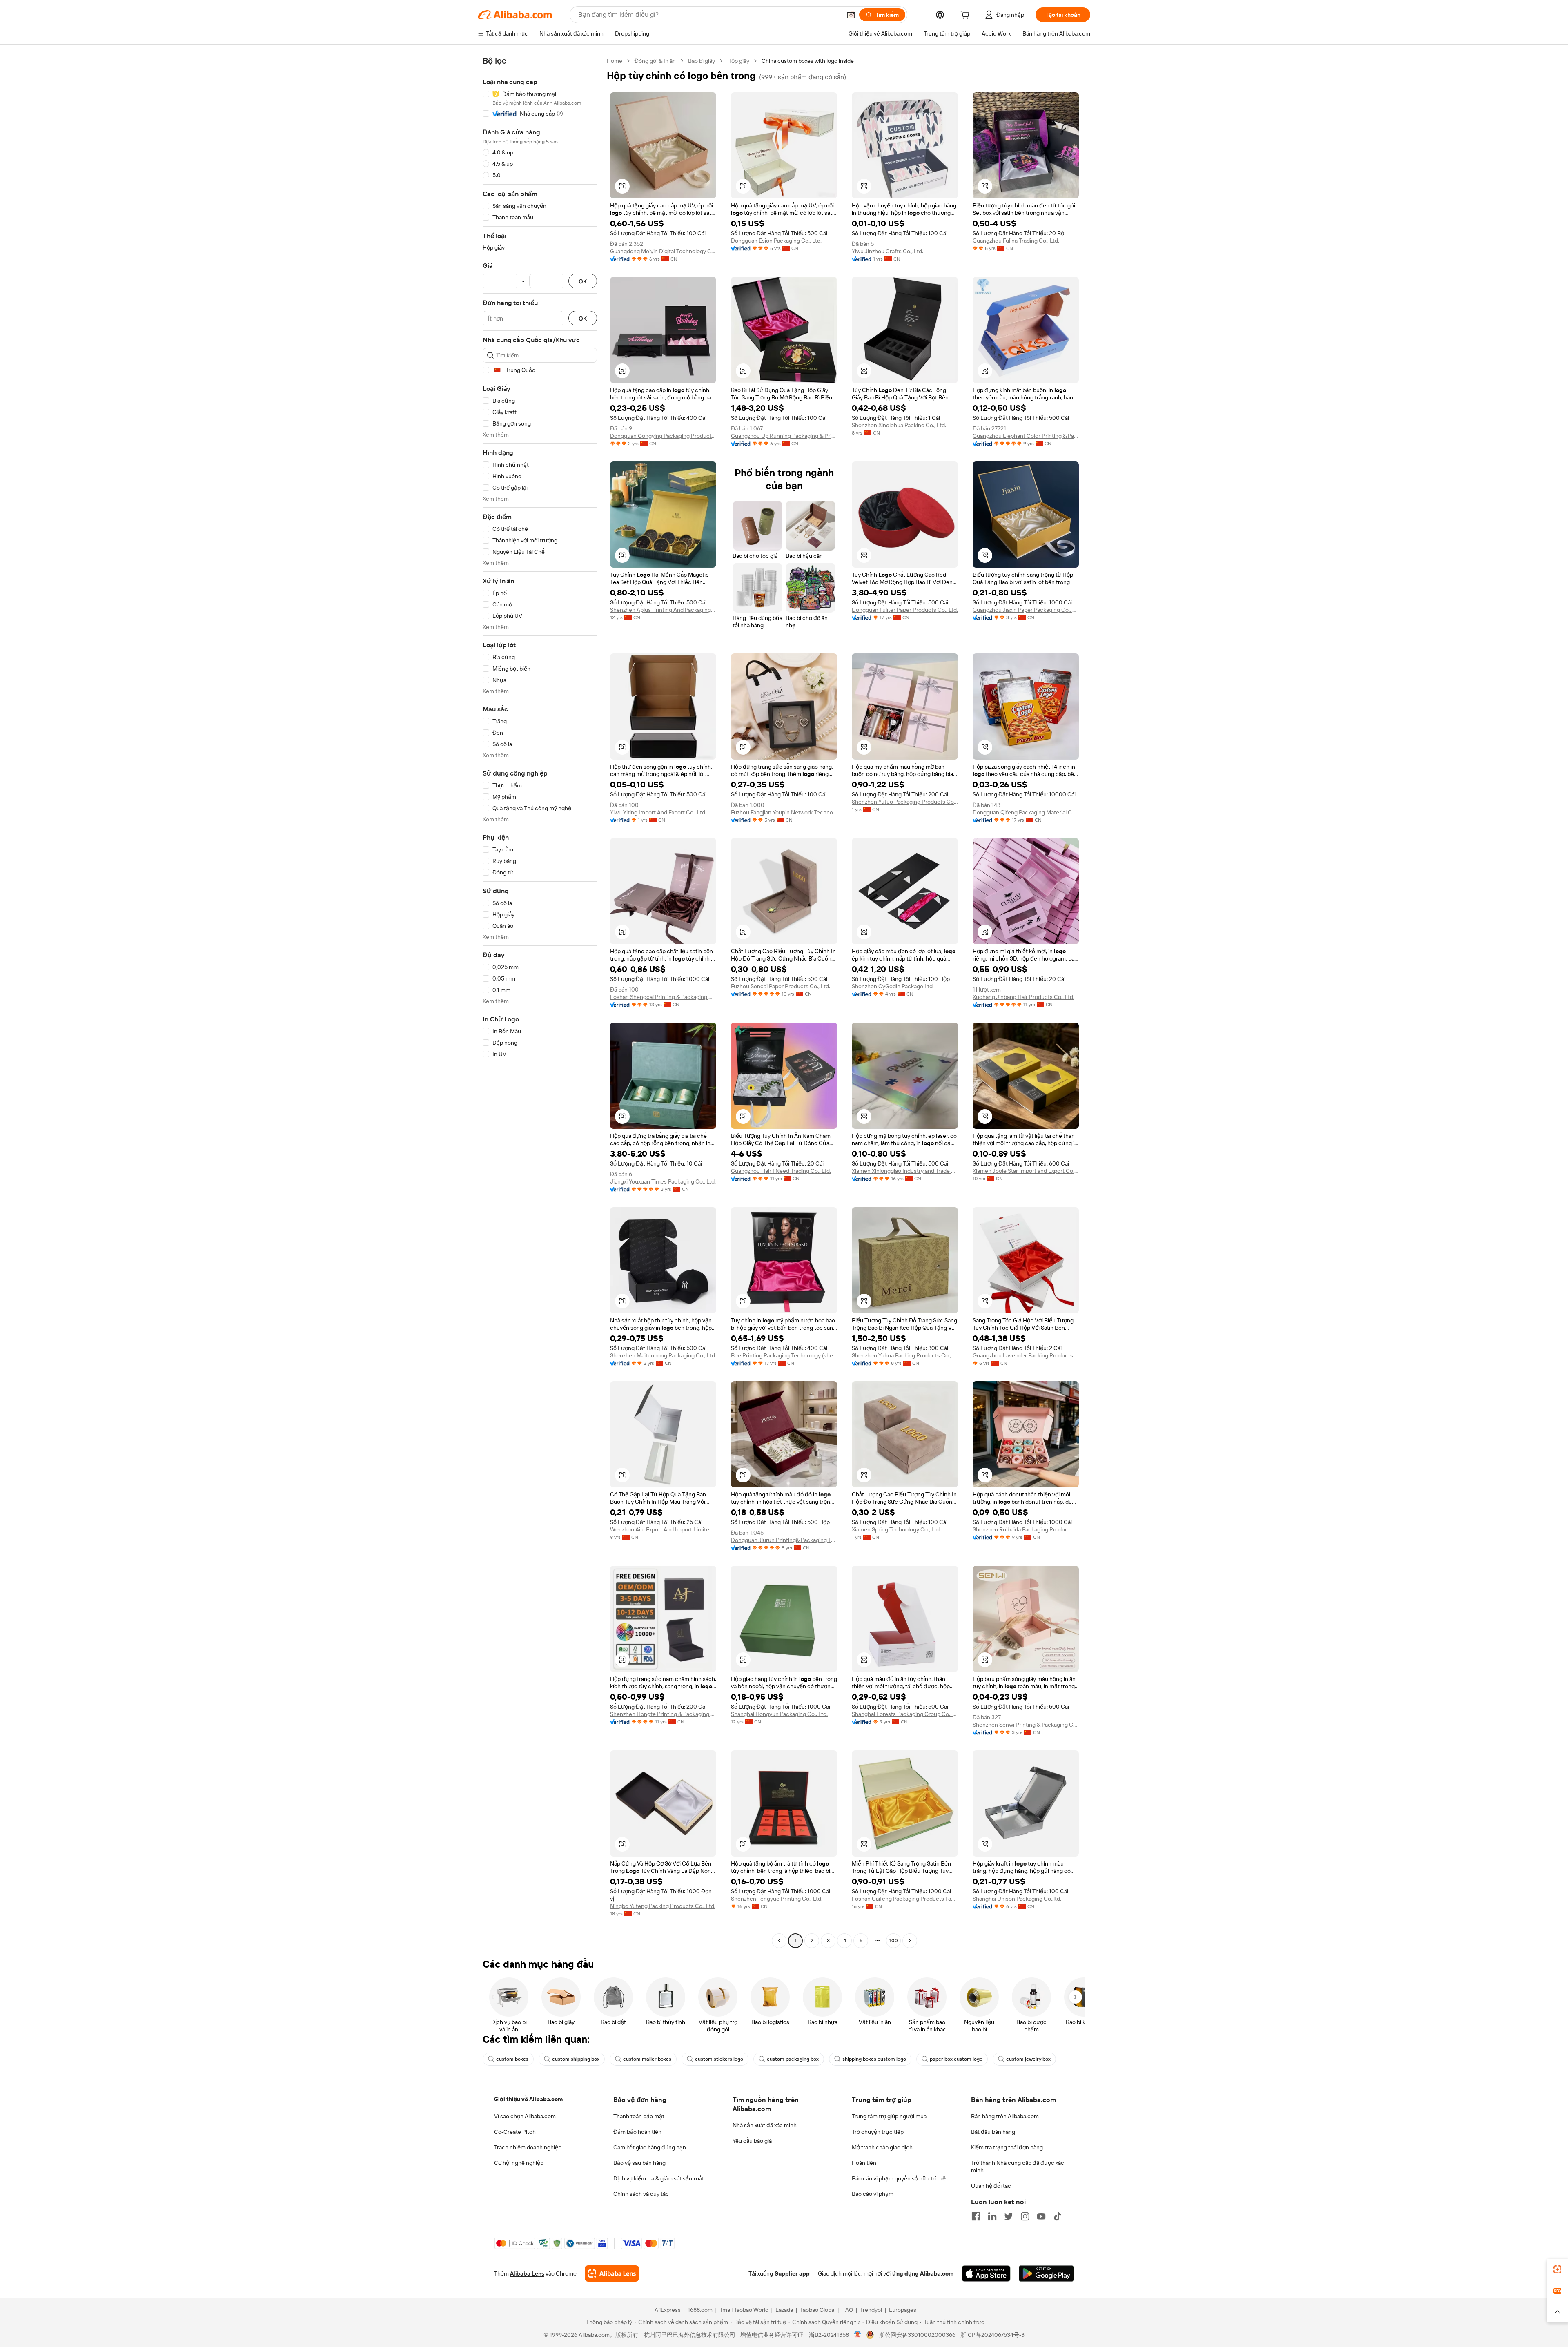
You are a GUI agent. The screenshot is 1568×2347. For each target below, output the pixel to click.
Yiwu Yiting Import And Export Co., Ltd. (658, 812)
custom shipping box (576, 2059)
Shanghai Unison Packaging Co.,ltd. (1017, 1899)
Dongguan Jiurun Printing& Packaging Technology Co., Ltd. (784, 1540)
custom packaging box (793, 2059)
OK (583, 281)
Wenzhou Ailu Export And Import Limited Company (663, 1529)
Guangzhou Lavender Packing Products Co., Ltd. (1026, 1355)
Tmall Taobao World (744, 2310)
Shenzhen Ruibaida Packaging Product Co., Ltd (1026, 1529)
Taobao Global (818, 2310)
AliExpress (668, 2310)
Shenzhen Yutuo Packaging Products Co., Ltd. (905, 802)
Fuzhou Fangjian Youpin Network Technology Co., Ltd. (784, 812)
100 (894, 1941)
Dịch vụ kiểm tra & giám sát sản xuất (659, 2178)
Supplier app (792, 2273)
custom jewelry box (1028, 2059)
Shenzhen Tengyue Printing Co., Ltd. (777, 1899)
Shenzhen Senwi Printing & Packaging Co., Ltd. (1026, 1725)
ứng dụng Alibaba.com (923, 2273)
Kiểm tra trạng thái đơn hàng (1007, 2147)
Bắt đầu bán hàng (993, 2132)
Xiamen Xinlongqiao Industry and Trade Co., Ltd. (905, 1171)
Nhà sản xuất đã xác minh (765, 2125)
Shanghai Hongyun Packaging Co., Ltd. (779, 1714)
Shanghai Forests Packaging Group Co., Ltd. (905, 1714)
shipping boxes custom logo (874, 2059)
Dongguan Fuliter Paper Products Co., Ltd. (905, 610)
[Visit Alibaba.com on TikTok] (1058, 2216)
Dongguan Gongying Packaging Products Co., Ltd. (663, 436)
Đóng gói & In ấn (655, 61)
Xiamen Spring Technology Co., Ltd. (896, 1529)
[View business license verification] (858, 2335)
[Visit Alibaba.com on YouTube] (1041, 2216)
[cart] (967, 16)
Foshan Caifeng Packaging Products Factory (905, 1899)
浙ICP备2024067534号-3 (992, 2335)
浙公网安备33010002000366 (917, 2335)
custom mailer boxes (647, 2059)
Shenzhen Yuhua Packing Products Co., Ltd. (905, 1355)
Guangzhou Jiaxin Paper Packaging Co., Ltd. (1026, 610)
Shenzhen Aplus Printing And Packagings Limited (663, 610)
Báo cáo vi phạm (873, 2194)
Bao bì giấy (702, 61)
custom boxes (512, 2059)
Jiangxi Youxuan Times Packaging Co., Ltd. (663, 1181)
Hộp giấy (738, 61)
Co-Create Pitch (515, 2132)
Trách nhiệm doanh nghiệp (528, 2147)
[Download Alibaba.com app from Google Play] (1046, 2273)
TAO (848, 2310)
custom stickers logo (719, 2059)
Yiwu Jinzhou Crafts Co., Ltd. (888, 251)
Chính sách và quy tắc (641, 2194)
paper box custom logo (956, 2059)
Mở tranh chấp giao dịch (882, 2147)
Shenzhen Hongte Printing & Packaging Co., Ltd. (663, 1714)
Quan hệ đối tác (991, 2186)
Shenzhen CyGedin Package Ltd (892, 986)
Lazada (784, 2310)
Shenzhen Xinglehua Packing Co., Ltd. (899, 425)
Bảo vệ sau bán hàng (639, 2163)
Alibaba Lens (527, 2273)
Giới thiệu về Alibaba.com (528, 2099)
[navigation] (540, 1002)
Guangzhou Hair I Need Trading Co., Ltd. (781, 1171)
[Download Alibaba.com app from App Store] (986, 2273)
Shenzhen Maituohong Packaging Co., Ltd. (663, 1355)
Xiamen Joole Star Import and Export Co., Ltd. (1026, 1171)
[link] (1557, 2269)
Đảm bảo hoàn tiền (637, 2132)
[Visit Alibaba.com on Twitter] (1009, 2216)
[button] (851, 15)
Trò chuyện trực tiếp (878, 2132)
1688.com (700, 2310)
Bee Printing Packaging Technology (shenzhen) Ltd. (784, 1355)
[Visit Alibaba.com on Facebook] (976, 2216)
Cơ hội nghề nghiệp (519, 2163)
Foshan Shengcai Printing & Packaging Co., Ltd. (663, 997)
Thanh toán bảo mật (639, 2116)
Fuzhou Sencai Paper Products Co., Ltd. (781, 986)
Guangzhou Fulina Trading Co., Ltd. (1016, 241)
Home (615, 61)
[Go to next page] (910, 1941)
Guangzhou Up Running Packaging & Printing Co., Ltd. (784, 436)
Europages (903, 2310)
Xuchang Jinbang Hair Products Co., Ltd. (1023, 997)
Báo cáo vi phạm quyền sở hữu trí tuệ (899, 2178)
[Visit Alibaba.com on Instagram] (1025, 2216)
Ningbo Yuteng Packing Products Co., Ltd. (663, 1906)
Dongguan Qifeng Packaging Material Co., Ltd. (1026, 812)
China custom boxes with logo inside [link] (808, 61)
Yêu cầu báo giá (752, 2141)
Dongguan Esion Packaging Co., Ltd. (776, 241)
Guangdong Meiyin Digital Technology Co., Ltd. (663, 251)
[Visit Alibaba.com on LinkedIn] (992, 2216)
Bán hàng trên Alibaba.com (1005, 2116)
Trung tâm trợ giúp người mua (889, 2116)
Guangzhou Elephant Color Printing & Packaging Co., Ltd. (1026, 436)
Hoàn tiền (864, 2163)
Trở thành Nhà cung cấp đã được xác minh (1018, 2166)
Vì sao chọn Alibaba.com (525, 2116)
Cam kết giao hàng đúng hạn (650, 2147)
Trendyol (871, 2310)
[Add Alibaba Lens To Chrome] (612, 2273)
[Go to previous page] (779, 1941)
